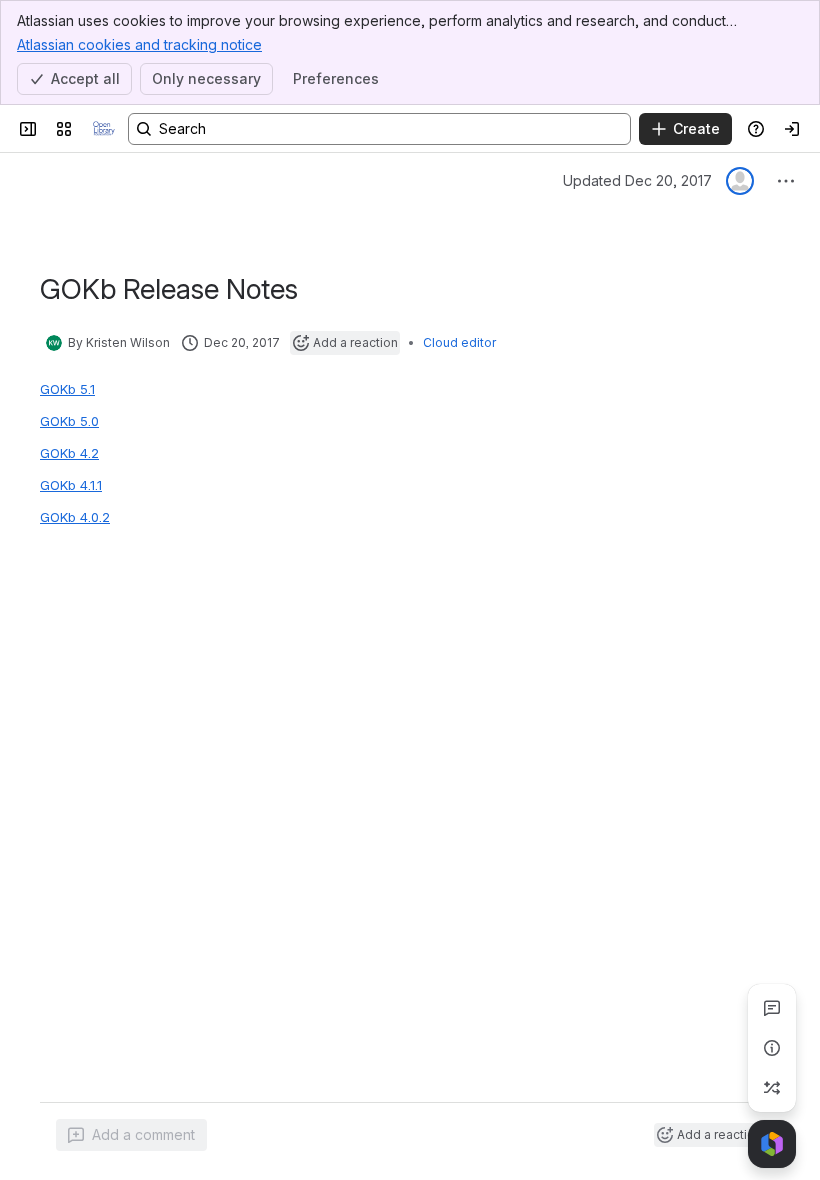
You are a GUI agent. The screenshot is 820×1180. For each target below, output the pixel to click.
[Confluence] (104, 129)
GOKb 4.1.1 (71, 485)
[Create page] (772, 1088)
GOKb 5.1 (67, 389)
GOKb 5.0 (69, 421)
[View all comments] (772, 1008)
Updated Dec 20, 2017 (637, 180)
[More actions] (786, 181)
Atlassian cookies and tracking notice (139, 44)
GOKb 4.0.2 (75, 517)
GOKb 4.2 (69, 453)
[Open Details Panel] (772, 1048)
